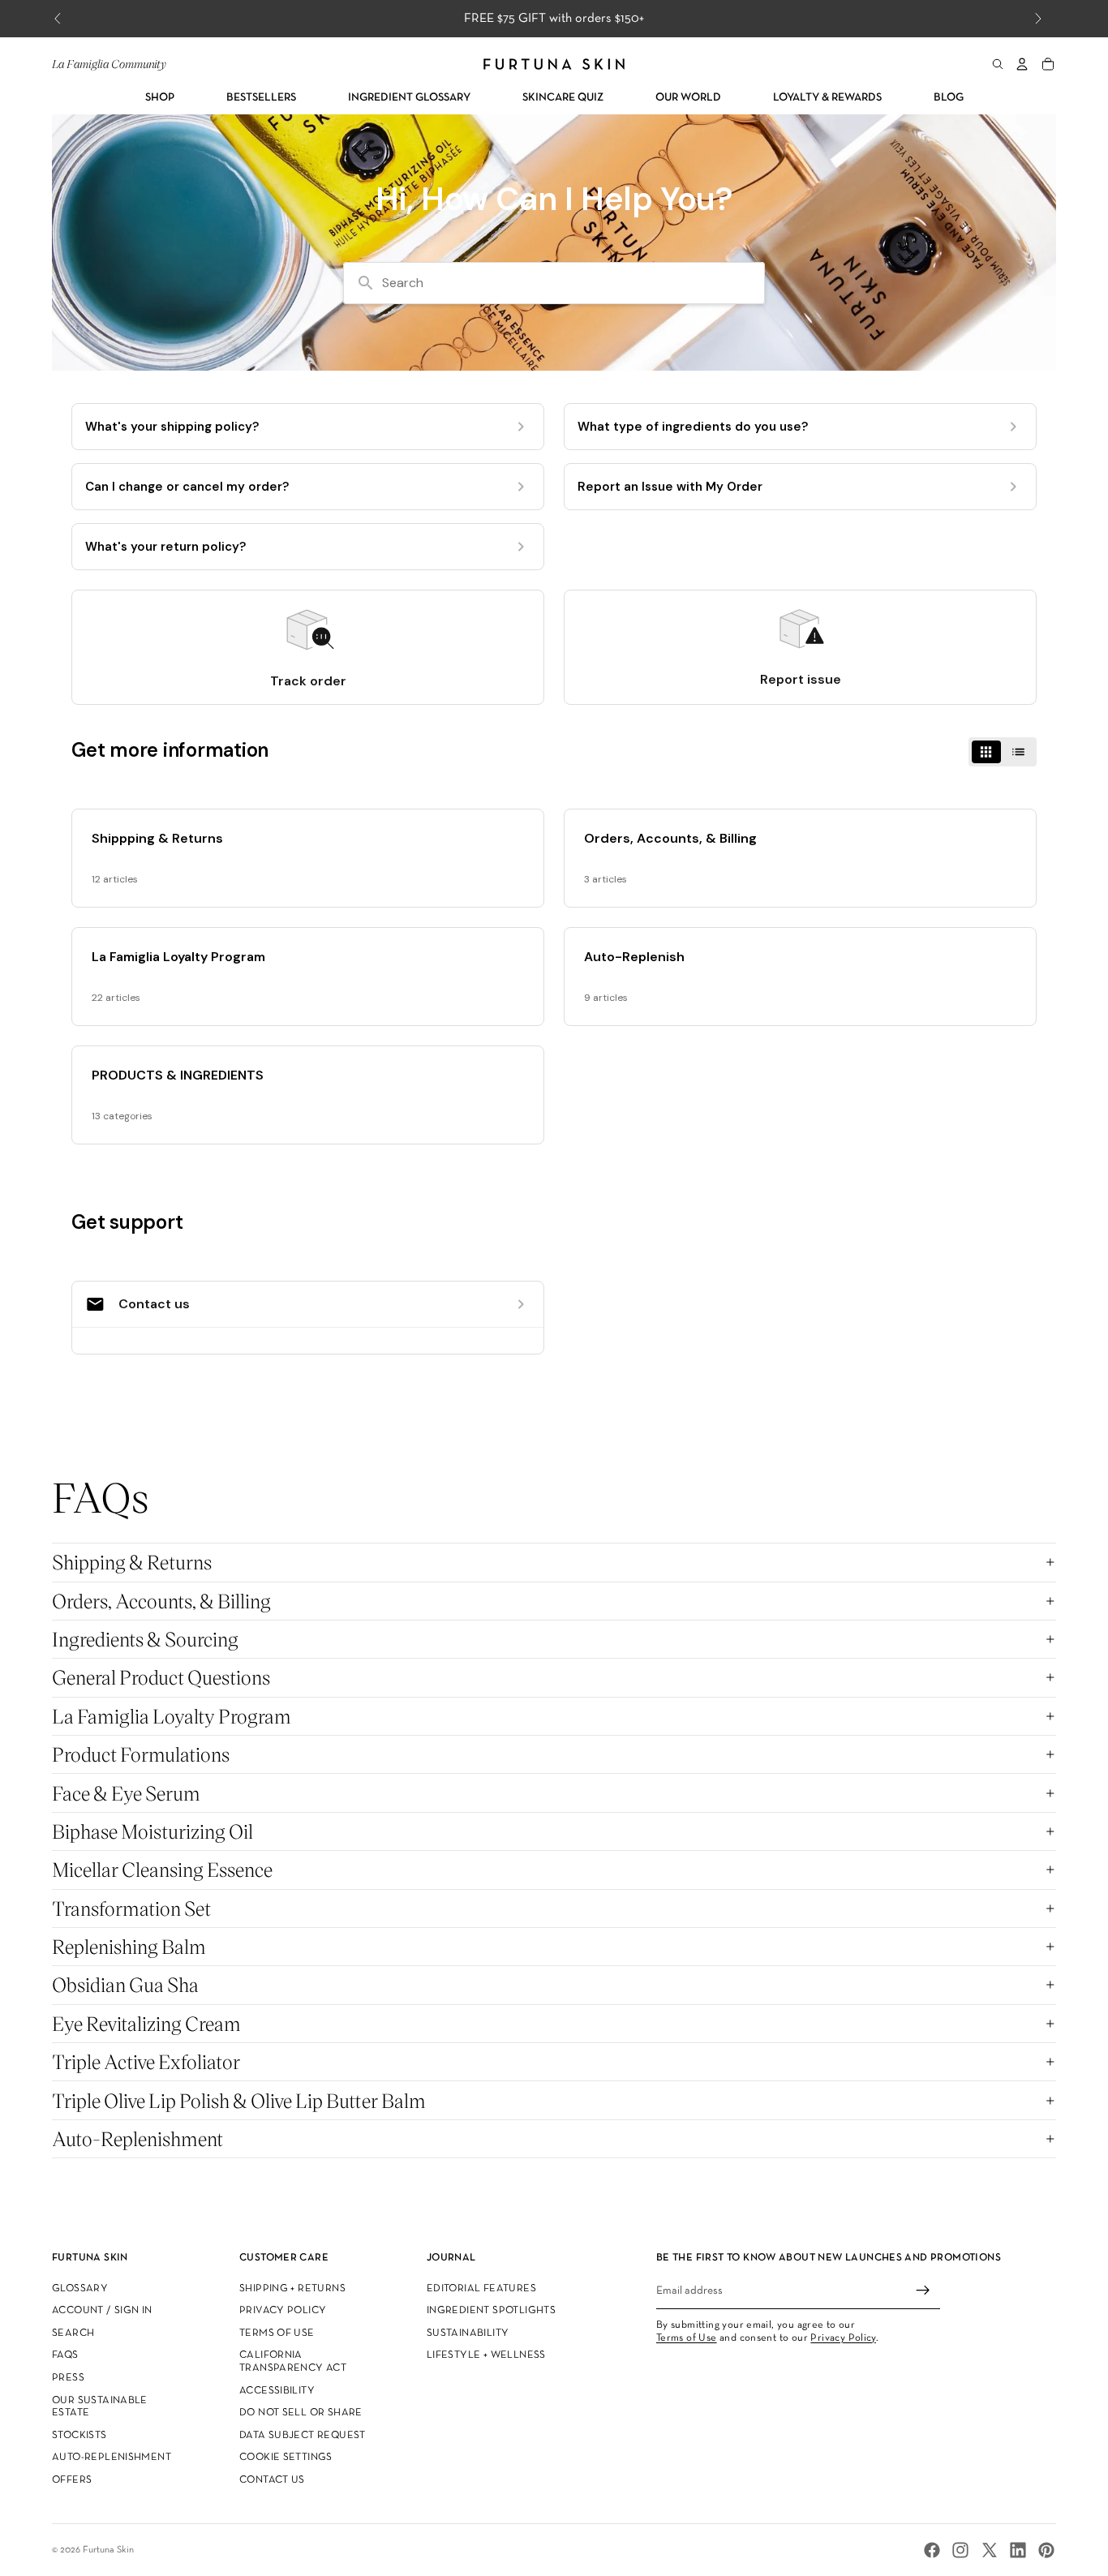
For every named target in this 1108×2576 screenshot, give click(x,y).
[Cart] (1048, 64)
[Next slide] (1038, 19)
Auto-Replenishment (137, 2138)
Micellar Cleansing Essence (162, 1869)
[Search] (998, 64)
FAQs (65, 2356)
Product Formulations (141, 1754)
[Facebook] (932, 2550)
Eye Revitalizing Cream (146, 2023)
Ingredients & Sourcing (145, 1639)
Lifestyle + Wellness (486, 2356)
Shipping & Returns (132, 1562)
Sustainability (468, 2333)
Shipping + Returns (292, 2289)
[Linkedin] (1018, 2550)
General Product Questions (161, 1677)
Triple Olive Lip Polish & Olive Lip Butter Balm (239, 2100)
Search (73, 2333)
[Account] (1022, 64)
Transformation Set (131, 1908)
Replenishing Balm (129, 1946)
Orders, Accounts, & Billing (161, 1601)
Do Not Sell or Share (301, 2414)
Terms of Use (277, 2333)
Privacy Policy (283, 2312)
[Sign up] (923, 2291)
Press (68, 2378)
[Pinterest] (1046, 2550)
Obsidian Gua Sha (125, 1984)
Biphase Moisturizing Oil (152, 1831)
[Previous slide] (58, 19)
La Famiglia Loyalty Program (172, 1716)
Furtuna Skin (108, 2550)
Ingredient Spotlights (491, 2312)
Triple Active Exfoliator (146, 2061)
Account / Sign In (102, 2312)
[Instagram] (960, 2550)
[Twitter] (990, 2550)
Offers (72, 2480)
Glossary (80, 2289)
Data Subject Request (303, 2436)
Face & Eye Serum (126, 1793)
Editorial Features (481, 2289)
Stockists (79, 2436)
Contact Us (272, 2480)
